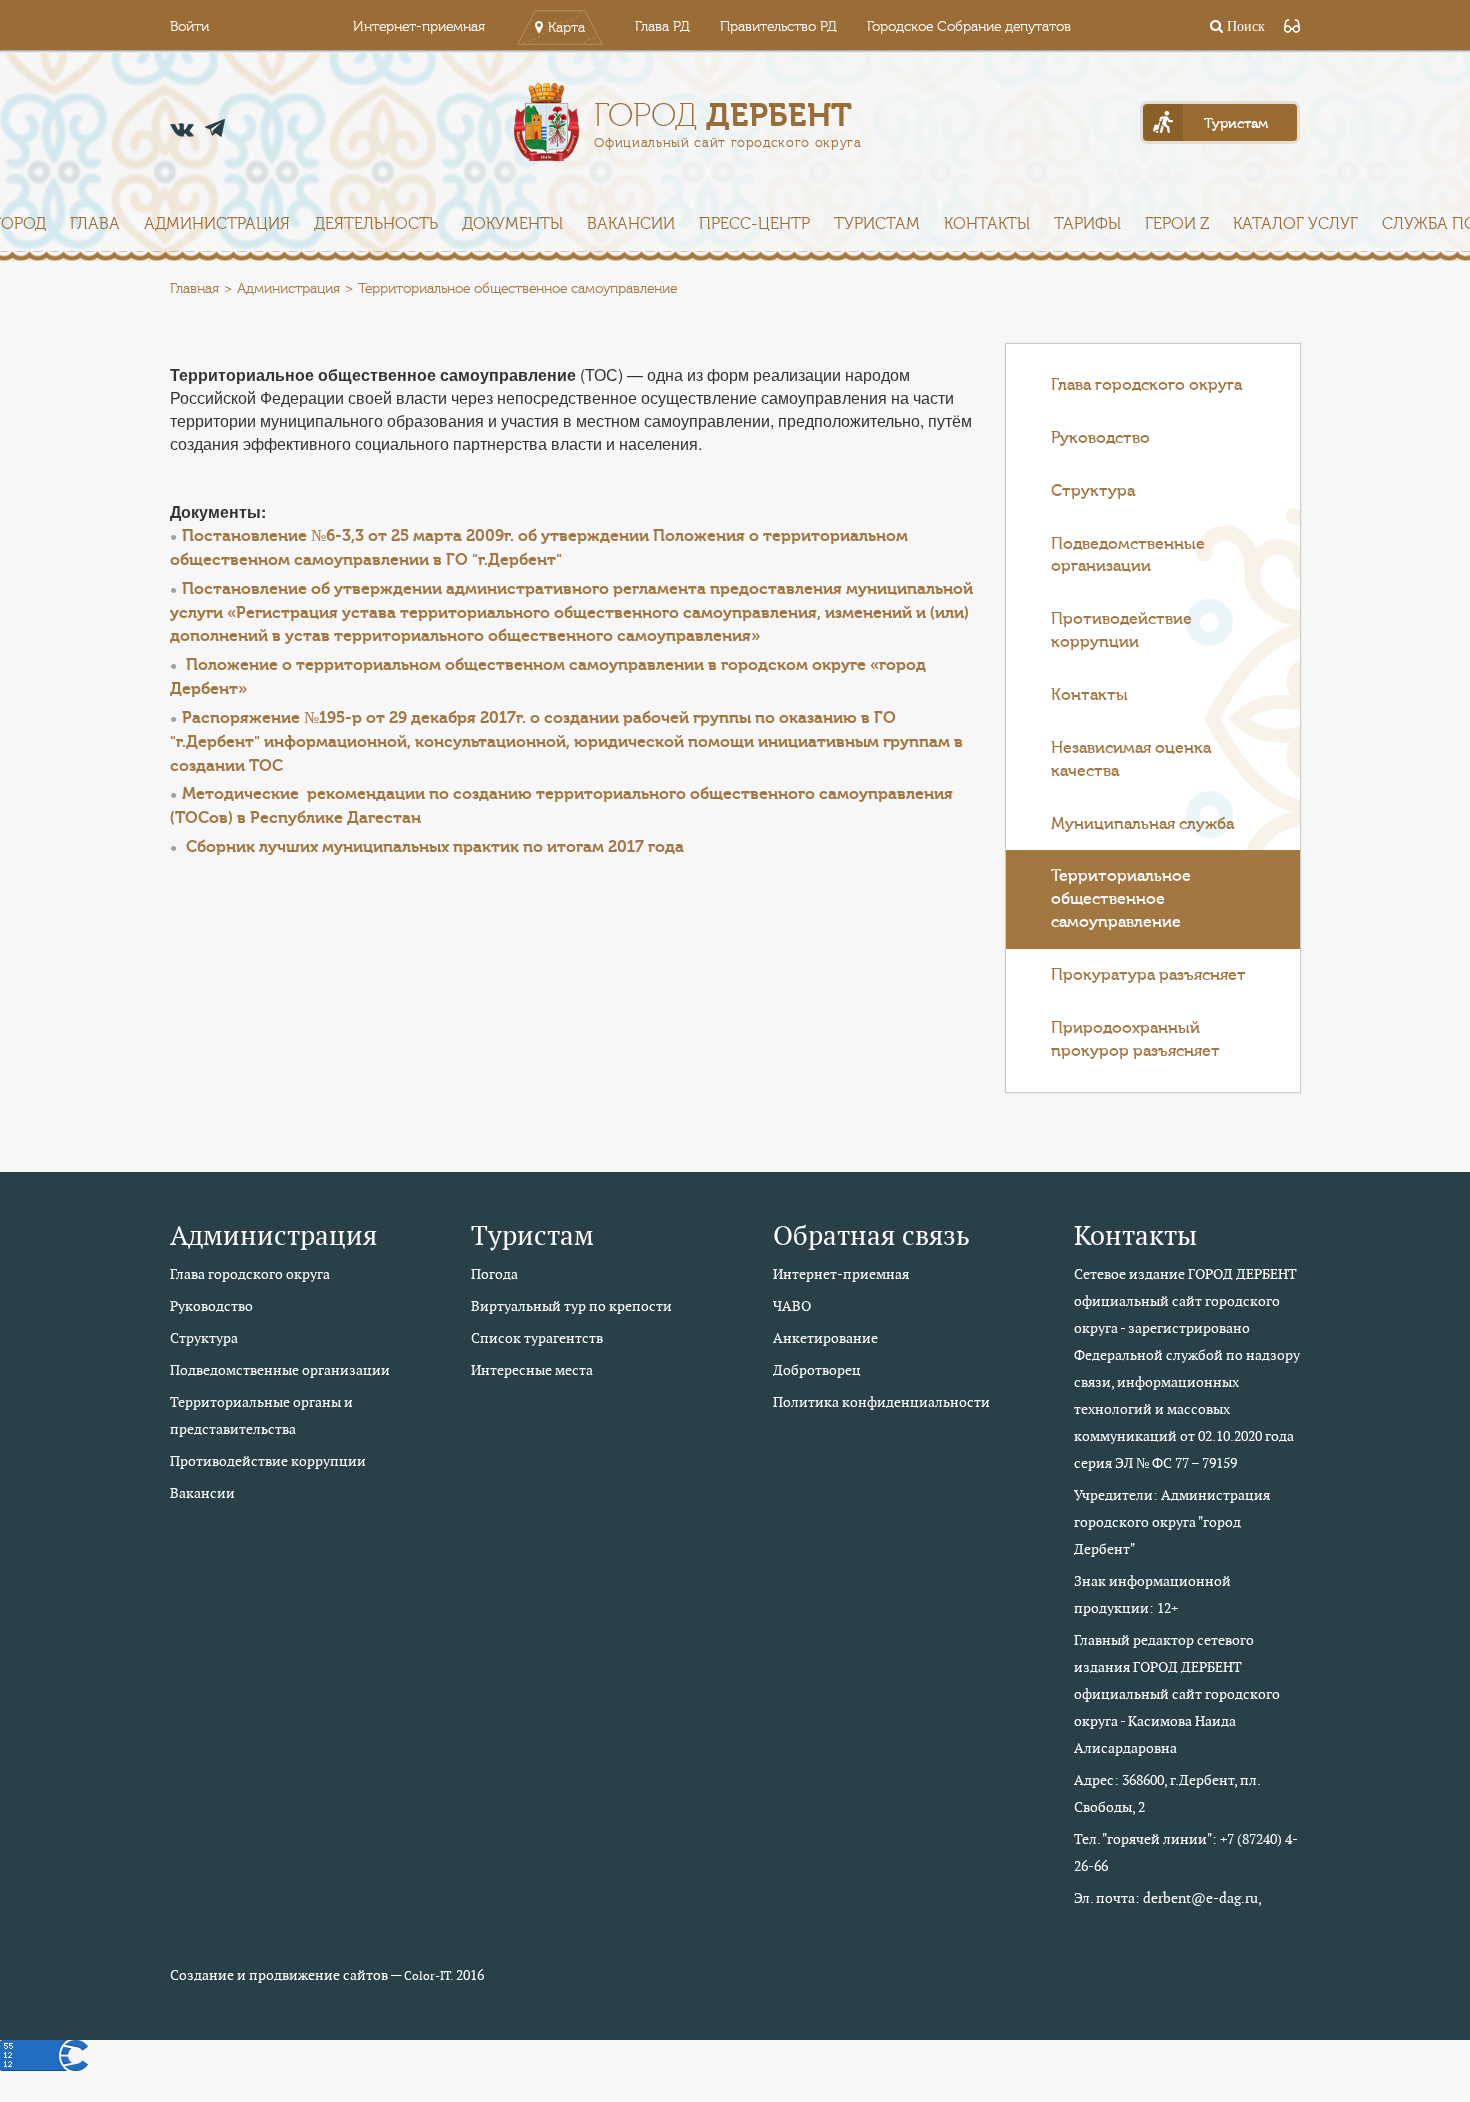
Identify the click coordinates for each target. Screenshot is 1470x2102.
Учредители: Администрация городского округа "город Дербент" (1172, 1522)
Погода (494, 1274)
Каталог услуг (1295, 224)
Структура (1093, 491)
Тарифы (1087, 224)
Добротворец (817, 1370)
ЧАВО (792, 1306)
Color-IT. (428, 1976)
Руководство (1100, 438)
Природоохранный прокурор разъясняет (1135, 1039)
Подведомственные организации (1128, 555)
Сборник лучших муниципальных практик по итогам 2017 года (435, 847)
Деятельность (376, 224)
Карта (566, 28)
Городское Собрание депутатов (969, 27)
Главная (194, 289)
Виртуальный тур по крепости (571, 1306)
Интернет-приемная (419, 27)
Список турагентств (537, 1338)
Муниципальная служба (1142, 824)
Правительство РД (778, 27)
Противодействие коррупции (1121, 630)
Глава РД (662, 27)
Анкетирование (825, 1338)
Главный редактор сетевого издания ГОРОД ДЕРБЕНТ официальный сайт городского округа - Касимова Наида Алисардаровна (1177, 1694)
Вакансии (631, 224)
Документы (512, 224)
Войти (189, 27)
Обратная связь (871, 1235)
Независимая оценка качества (1131, 759)
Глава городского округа (1146, 385)
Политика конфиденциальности (881, 1402)
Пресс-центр (754, 224)
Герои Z (1177, 224)
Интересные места (532, 1370)
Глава (95, 224)
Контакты (987, 224)
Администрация (217, 224)
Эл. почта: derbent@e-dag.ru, (1168, 1898)
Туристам (877, 224)
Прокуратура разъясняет (1148, 975)
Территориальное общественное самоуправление (1121, 899)
